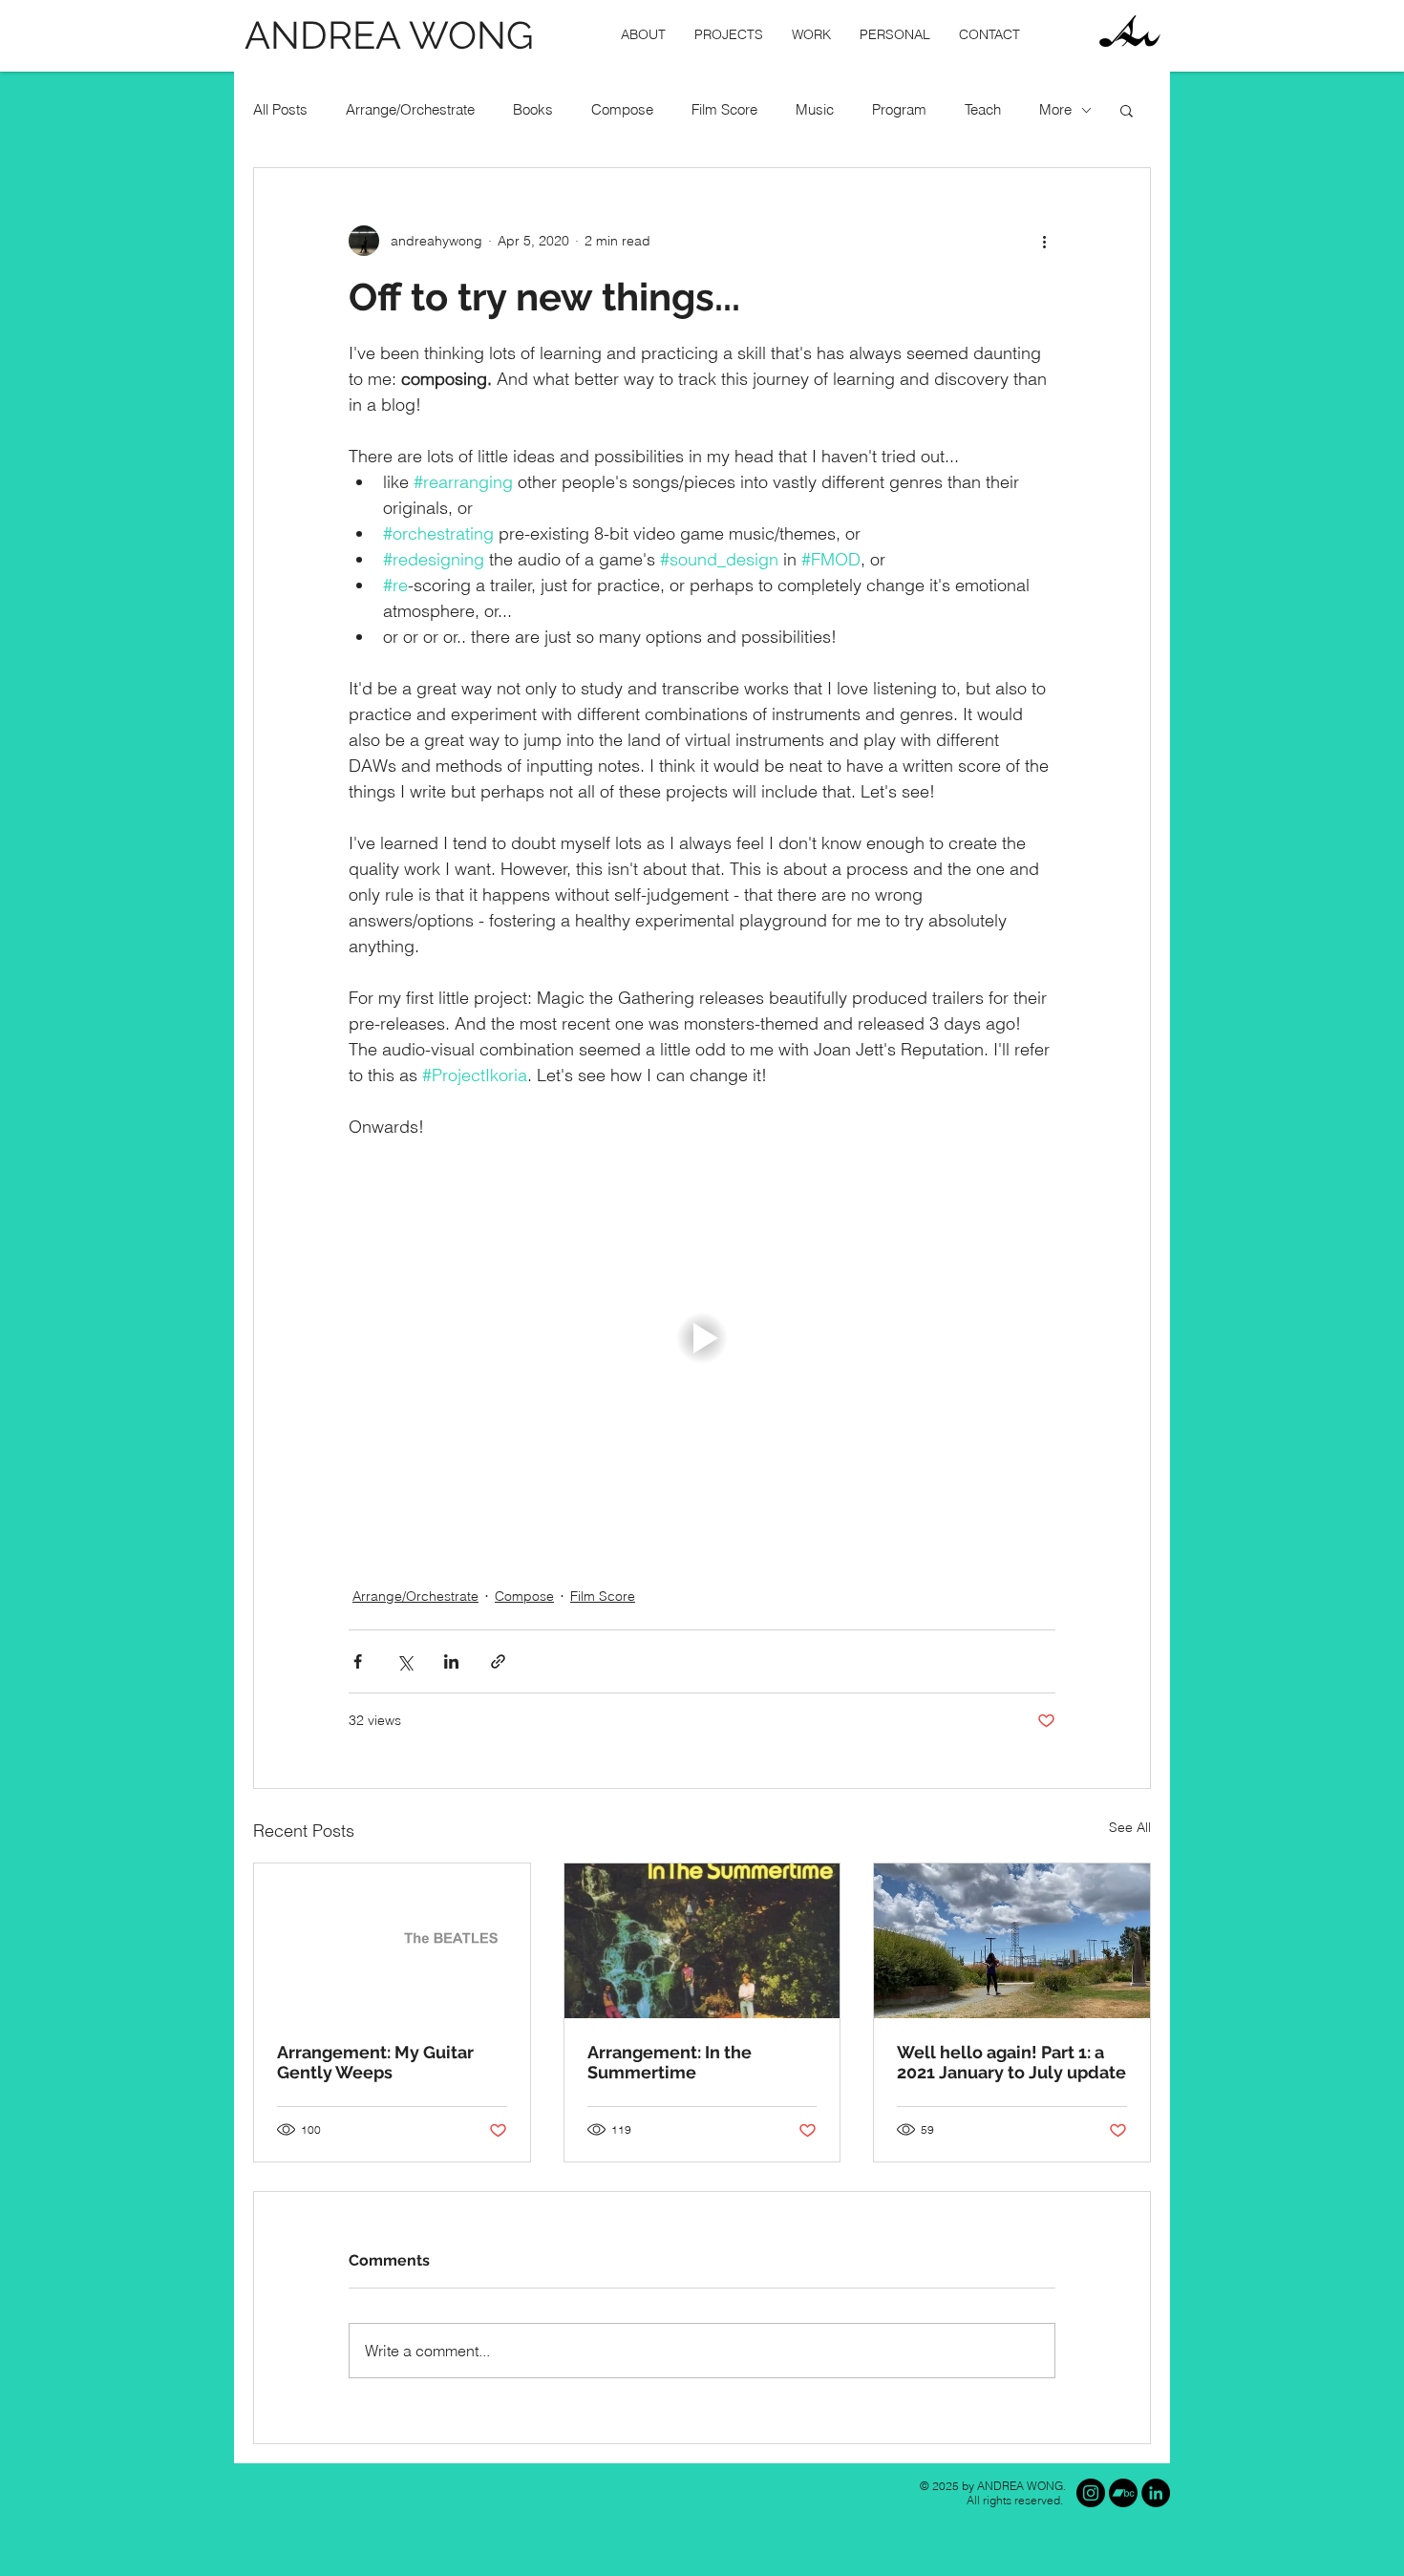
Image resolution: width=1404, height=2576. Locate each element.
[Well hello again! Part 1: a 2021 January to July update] (1012, 1941)
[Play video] (702, 1338)
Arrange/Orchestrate (410, 109)
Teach (983, 109)
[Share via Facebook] (358, 1661)
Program (899, 109)
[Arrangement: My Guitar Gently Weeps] (392, 1941)
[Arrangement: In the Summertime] (702, 1941)
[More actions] (1044, 241)
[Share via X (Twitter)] (404, 1661)
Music (815, 109)
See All (1130, 1827)
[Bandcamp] (1123, 2493)
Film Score (724, 109)
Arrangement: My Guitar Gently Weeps (375, 2062)
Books (533, 109)
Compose (622, 109)
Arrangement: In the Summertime (670, 2062)
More (1055, 109)
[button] (729, 35)
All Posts (280, 109)
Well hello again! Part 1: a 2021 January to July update (1011, 2062)
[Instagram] (1091, 2493)
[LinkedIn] (1156, 2493)
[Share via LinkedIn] (451, 1661)
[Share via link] (498, 1661)
